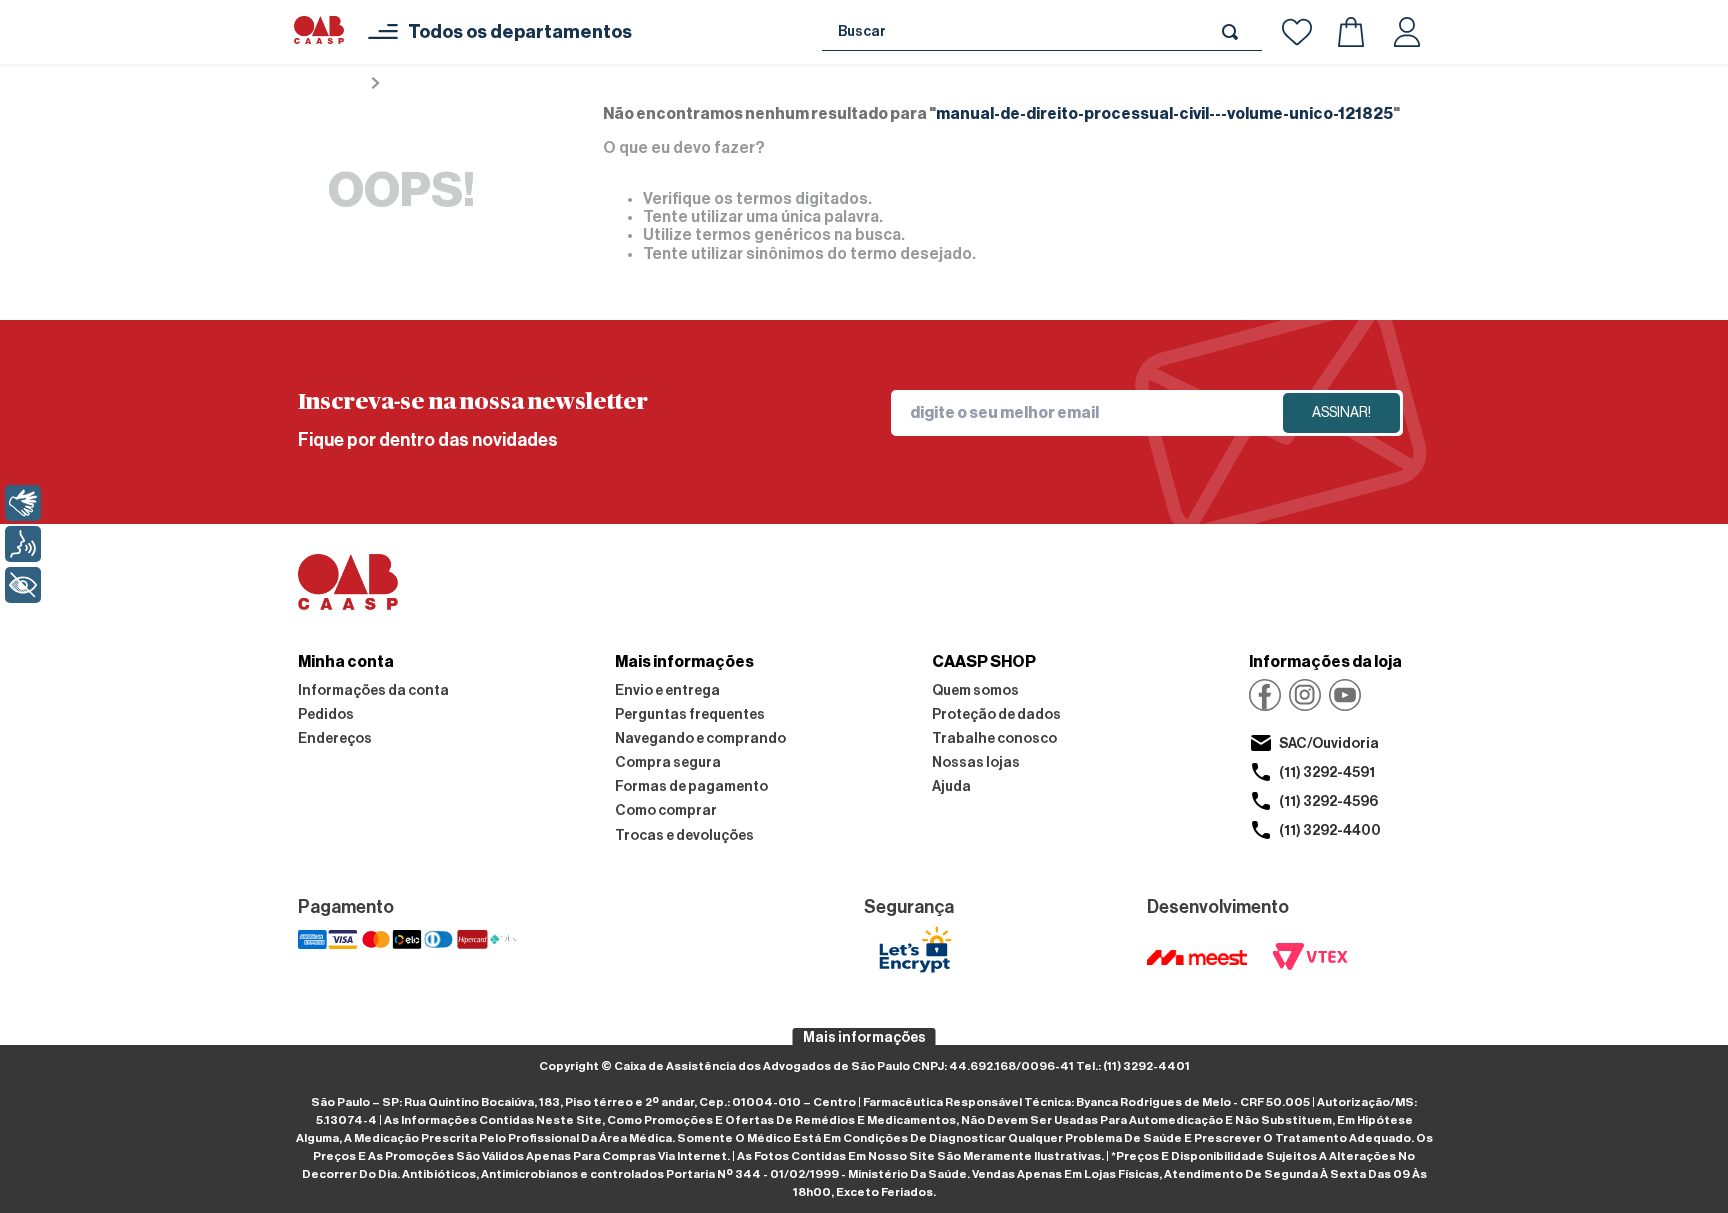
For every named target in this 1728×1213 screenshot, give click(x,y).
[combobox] (1042, 32)
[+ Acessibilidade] (23, 585)
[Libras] (23, 503)
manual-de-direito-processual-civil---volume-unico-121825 (606, 84)
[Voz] (23, 544)
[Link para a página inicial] (330, 84)
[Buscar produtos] (1234, 31)
